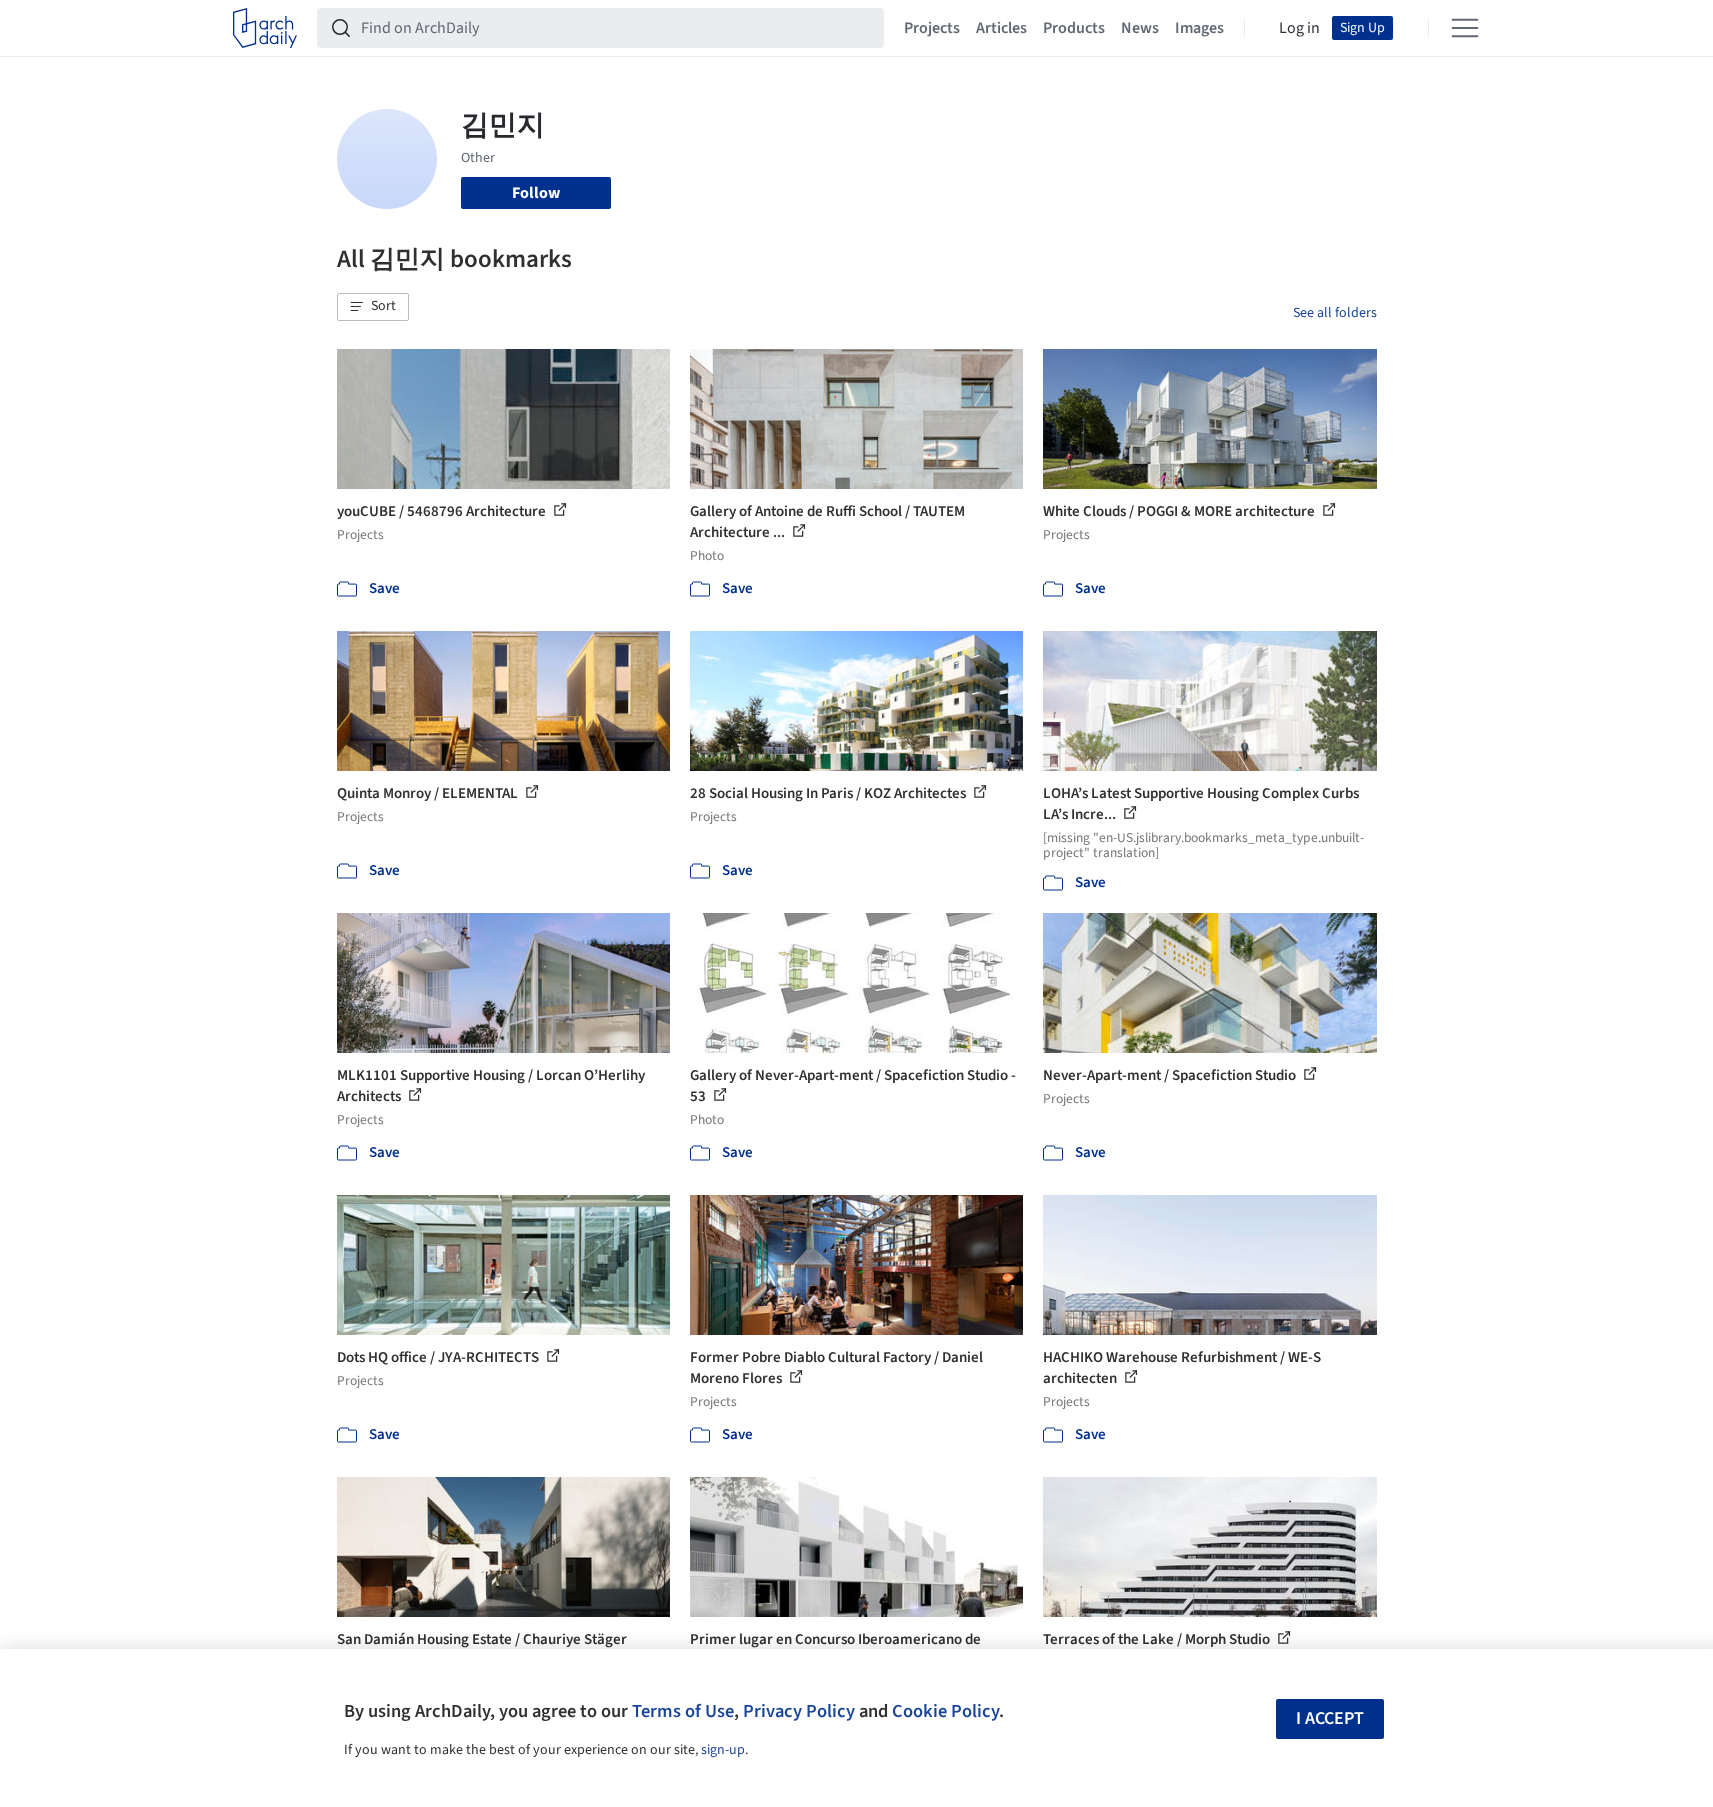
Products (1074, 28)
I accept (1330, 1718)
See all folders (1335, 313)
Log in (1299, 28)
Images (1199, 28)
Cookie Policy (945, 1711)
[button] (373, 307)
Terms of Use (683, 1711)
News (1140, 28)
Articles (1001, 28)
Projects (932, 28)
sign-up (723, 1750)
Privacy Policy (799, 1711)
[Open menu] (1465, 28)
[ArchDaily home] (265, 28)
